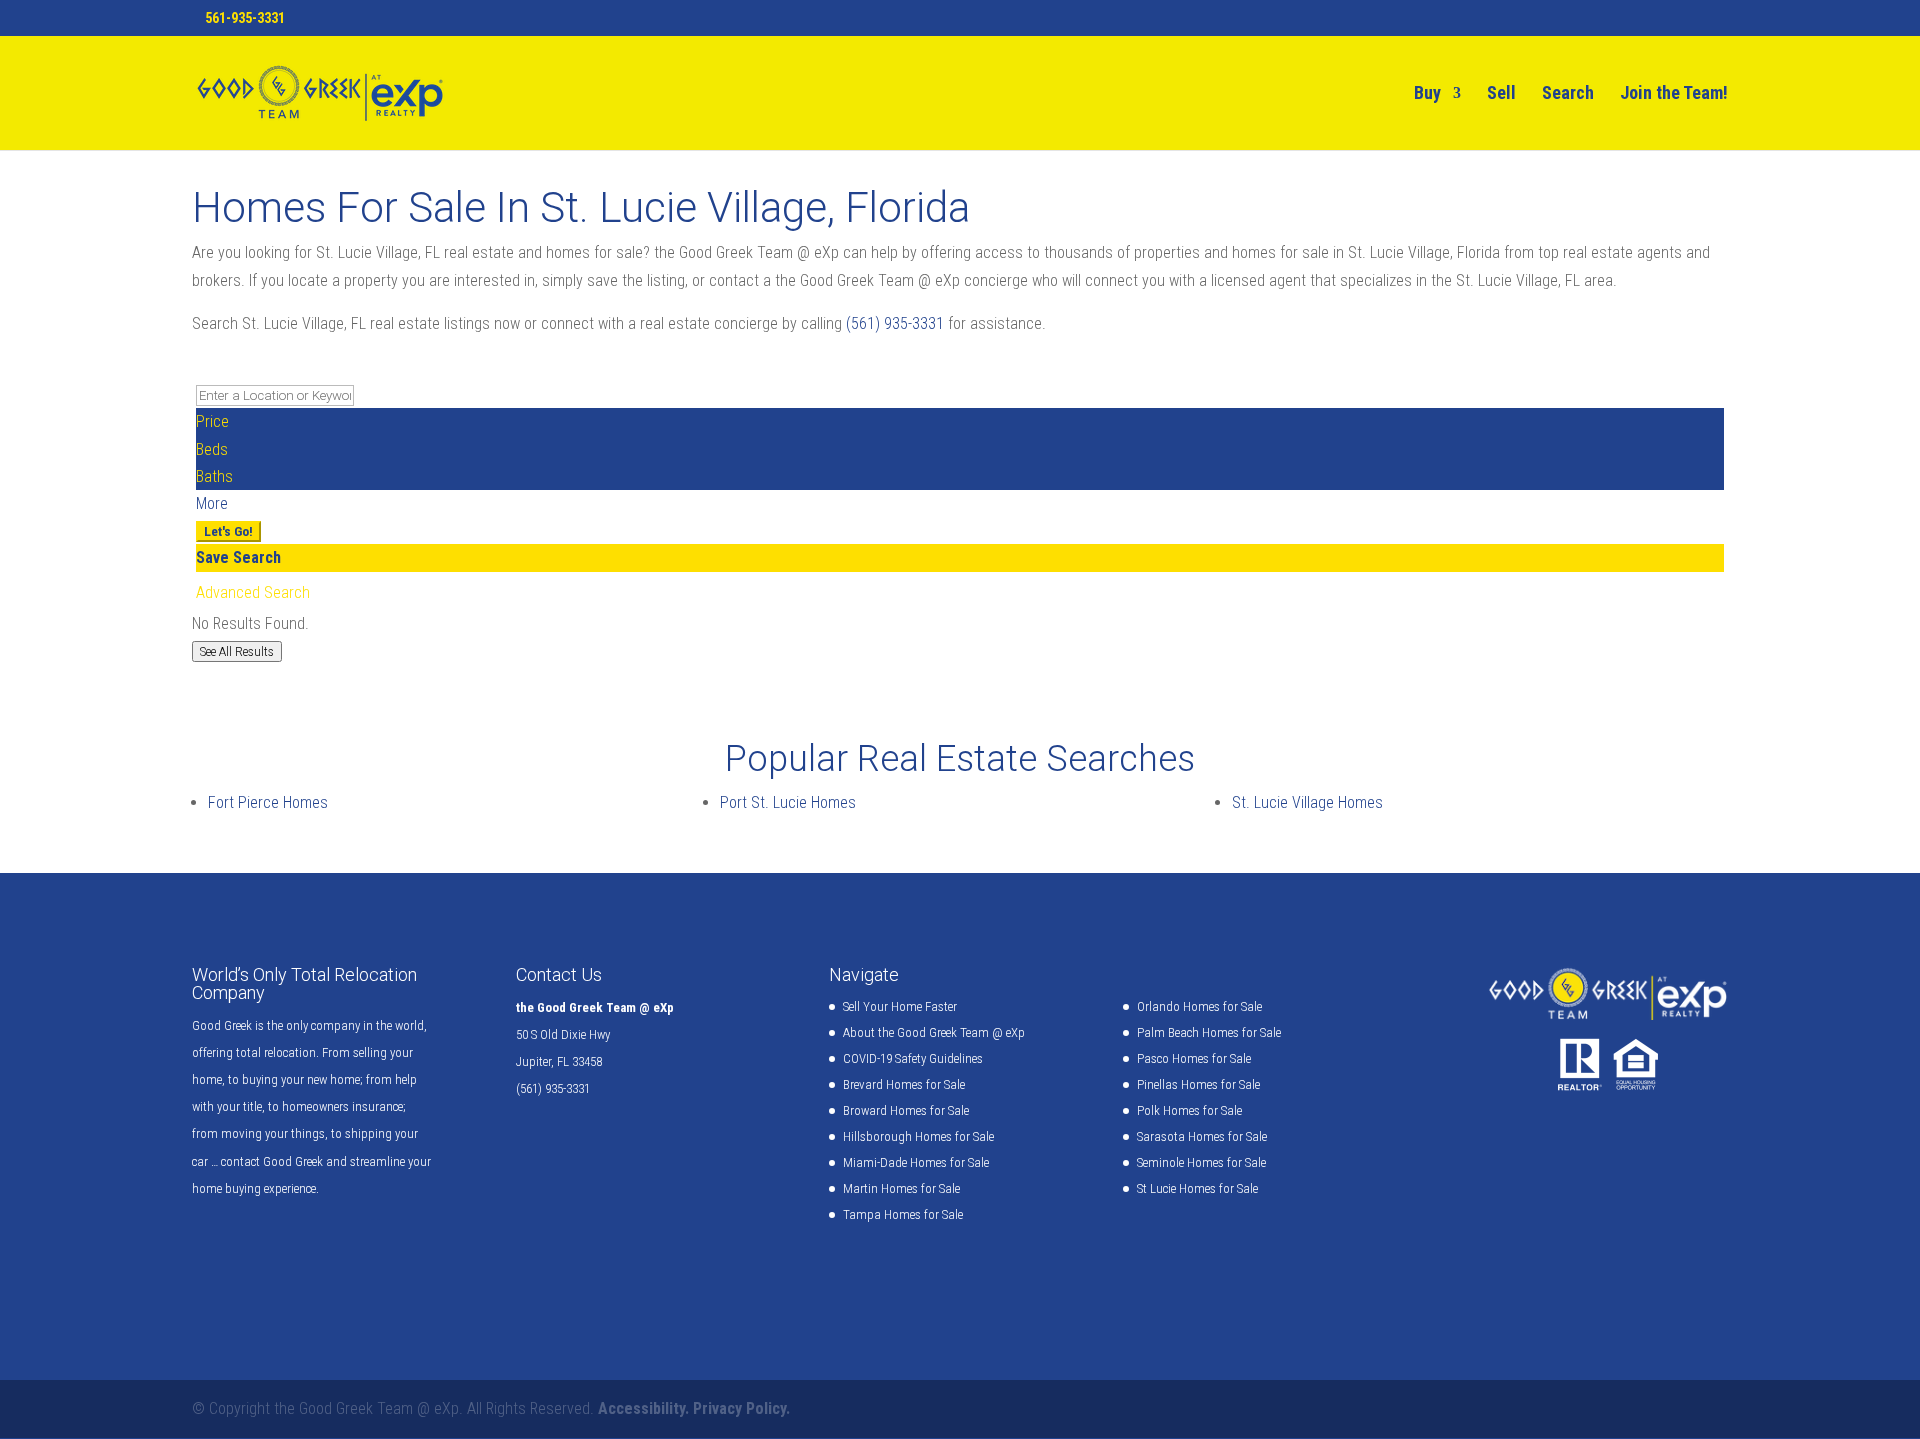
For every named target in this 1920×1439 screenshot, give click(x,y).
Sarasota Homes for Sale (1202, 1136)
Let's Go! (228, 531)
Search (1568, 94)
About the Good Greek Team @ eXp (934, 1032)
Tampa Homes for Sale (903, 1214)
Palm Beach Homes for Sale (1209, 1032)
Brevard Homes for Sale (904, 1084)
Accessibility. (643, 1408)
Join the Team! (1674, 94)
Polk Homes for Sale (1189, 1110)
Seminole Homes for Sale (1201, 1162)
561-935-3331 (245, 18)
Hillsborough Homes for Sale (918, 1136)
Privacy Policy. (741, 1408)
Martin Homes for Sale (901, 1188)
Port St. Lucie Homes (788, 802)
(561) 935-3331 (895, 323)
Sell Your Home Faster (900, 1006)
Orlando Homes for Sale (1199, 1006)
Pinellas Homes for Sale (1198, 1084)
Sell (1501, 94)
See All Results (237, 651)
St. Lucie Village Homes (1307, 802)
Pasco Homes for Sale (1194, 1058)
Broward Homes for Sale (906, 1110)
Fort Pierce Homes (268, 802)
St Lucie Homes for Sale (1197, 1188)
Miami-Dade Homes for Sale (916, 1162)
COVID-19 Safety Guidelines (913, 1058)
